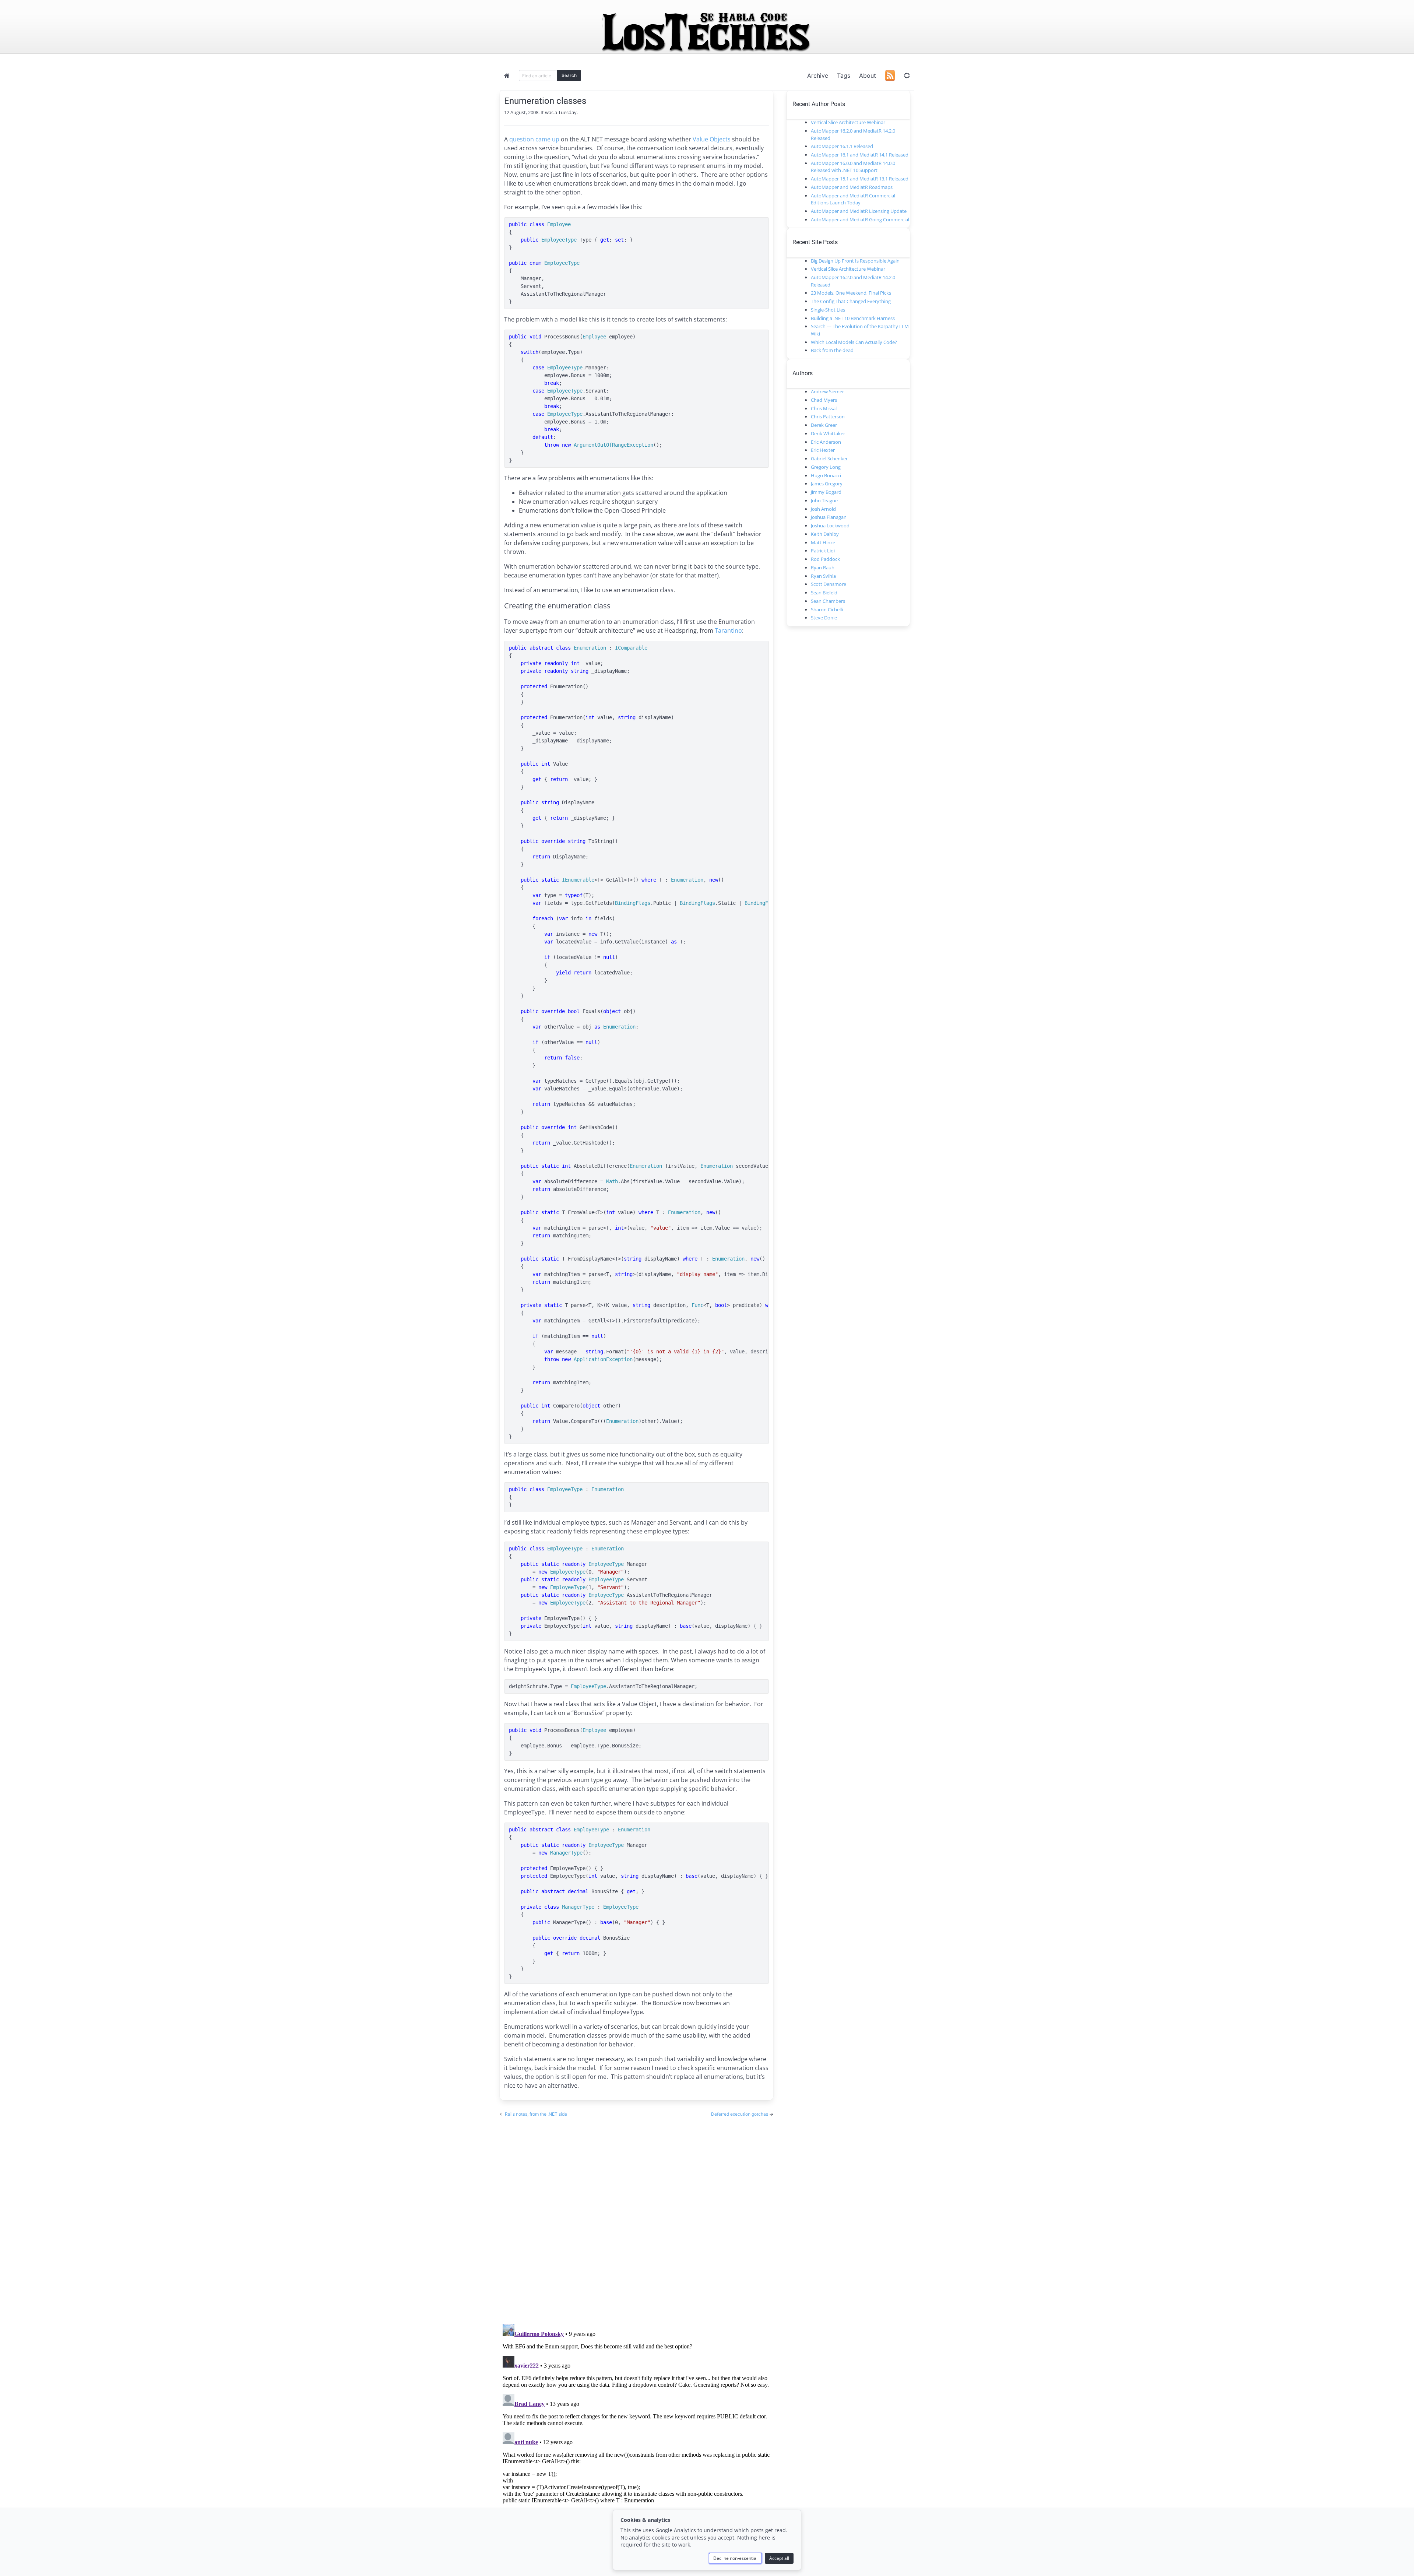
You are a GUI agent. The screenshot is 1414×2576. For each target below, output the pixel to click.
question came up (534, 139)
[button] (907, 75)
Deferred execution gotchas (740, 2114)
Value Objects (712, 139)
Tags (844, 75)
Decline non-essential (735, 2558)
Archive (818, 75)
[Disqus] (636, 2214)
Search (569, 75)
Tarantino (728, 630)
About (868, 75)
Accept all (779, 2558)
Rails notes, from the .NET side (536, 2114)
